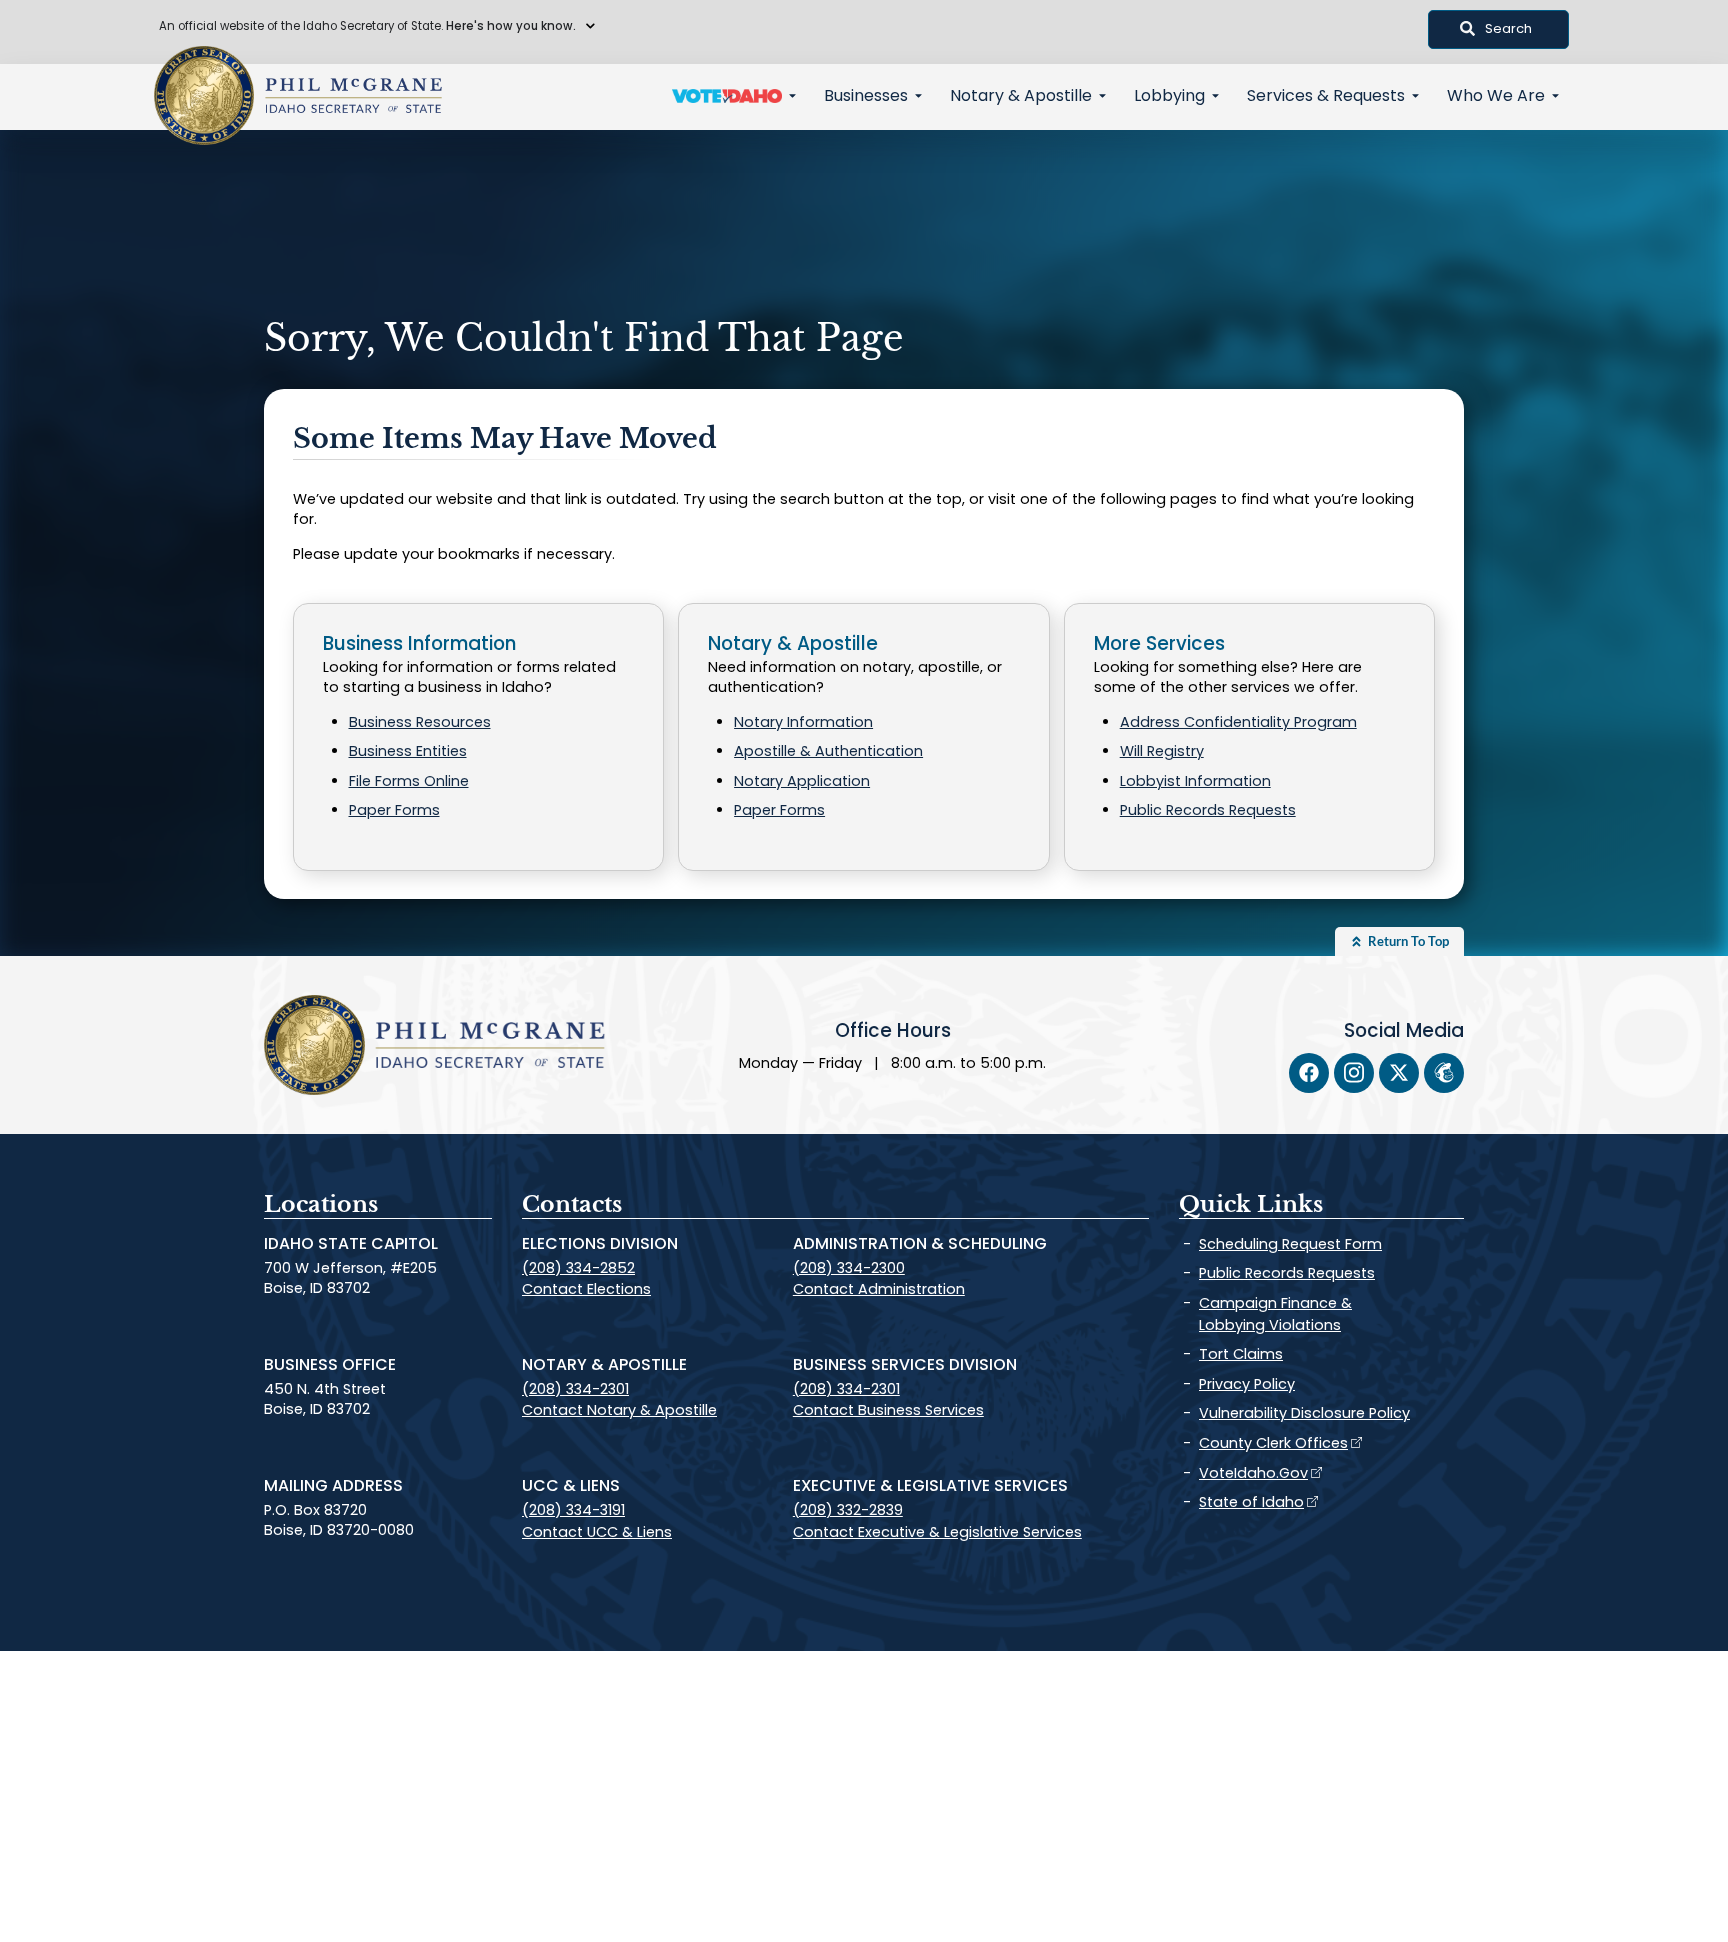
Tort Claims (1241, 1354)
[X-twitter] (1399, 1073)
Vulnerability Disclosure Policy (1304, 1413)
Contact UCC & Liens (597, 1532)
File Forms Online (409, 781)
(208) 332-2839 (848, 1510)
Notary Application (802, 781)
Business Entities (408, 751)
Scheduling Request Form (1290, 1244)
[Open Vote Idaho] (792, 96)
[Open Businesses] (918, 96)
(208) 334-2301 (575, 1389)
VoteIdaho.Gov (1253, 1473)
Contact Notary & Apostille (619, 1410)
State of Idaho (1251, 1502)
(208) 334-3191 (573, 1510)
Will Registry (1162, 751)
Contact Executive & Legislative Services (937, 1532)
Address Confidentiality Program (1238, 722)
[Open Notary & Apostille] (1102, 96)
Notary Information (803, 722)
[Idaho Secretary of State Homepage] (204, 96)
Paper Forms (394, 810)
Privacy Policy (1247, 1384)
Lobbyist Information (1195, 781)
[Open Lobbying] (1215, 96)
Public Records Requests (1208, 810)
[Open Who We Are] (1555, 96)
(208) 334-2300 (849, 1268)
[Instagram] (1354, 1073)
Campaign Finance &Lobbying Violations (1275, 1314)
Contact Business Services (888, 1410)
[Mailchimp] (1444, 1073)
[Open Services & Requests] (1415, 96)
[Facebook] (1309, 1073)
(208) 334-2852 (578, 1268)
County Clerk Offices (1273, 1443)
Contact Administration (879, 1289)
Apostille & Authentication (828, 751)
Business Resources (420, 722)
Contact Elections (586, 1289)
